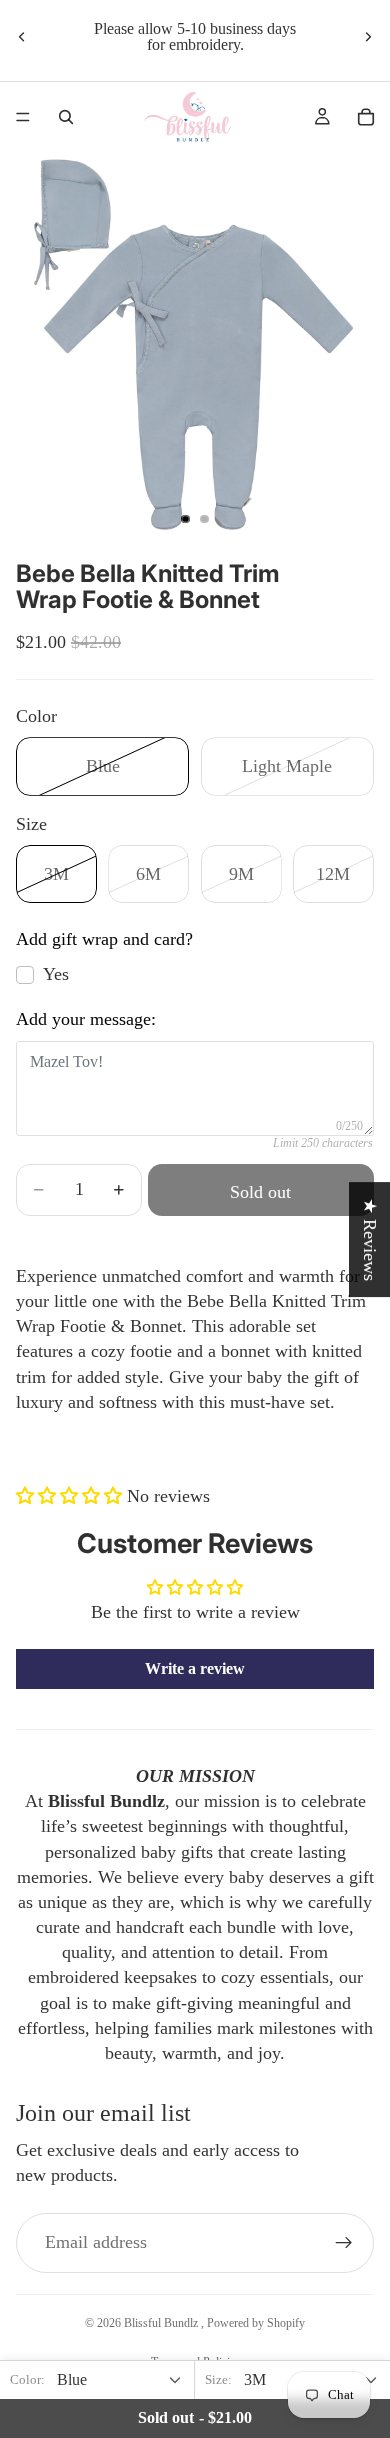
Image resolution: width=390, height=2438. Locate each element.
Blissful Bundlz (162, 2323)
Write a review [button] (195, 1668)
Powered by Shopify (256, 2323)
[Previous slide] (22, 37)
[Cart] (366, 117)
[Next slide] (368, 37)
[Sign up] (344, 2243)
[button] (71, 1496)
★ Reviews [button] (370, 1239)
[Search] (66, 117)
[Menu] (23, 117)
